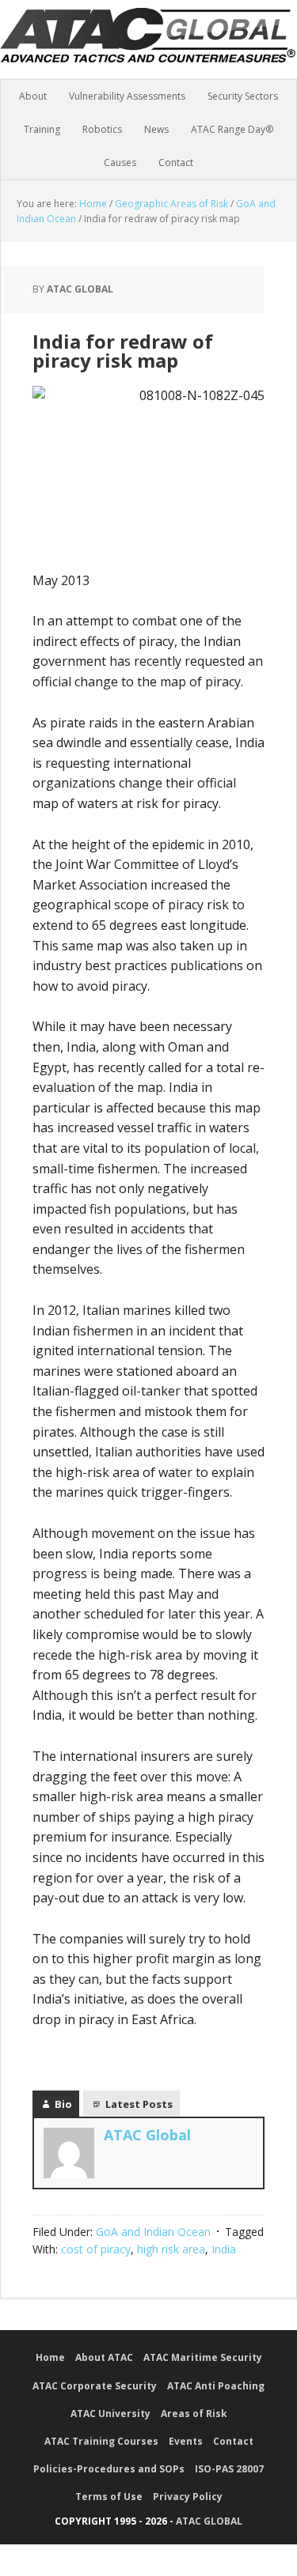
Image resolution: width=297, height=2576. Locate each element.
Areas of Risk (194, 2414)
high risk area (171, 2249)
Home (50, 2357)
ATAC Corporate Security (95, 2386)
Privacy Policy (188, 2497)
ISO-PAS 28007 (229, 2469)
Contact (233, 2441)
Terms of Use (109, 2497)
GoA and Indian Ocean (153, 2232)
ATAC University (110, 2414)
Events (186, 2441)
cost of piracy (96, 2249)
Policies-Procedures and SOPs (109, 2469)
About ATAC (104, 2357)
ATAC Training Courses (101, 2441)
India (224, 2249)
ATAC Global (148, 47)
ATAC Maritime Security (203, 2357)
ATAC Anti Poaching (216, 2386)
